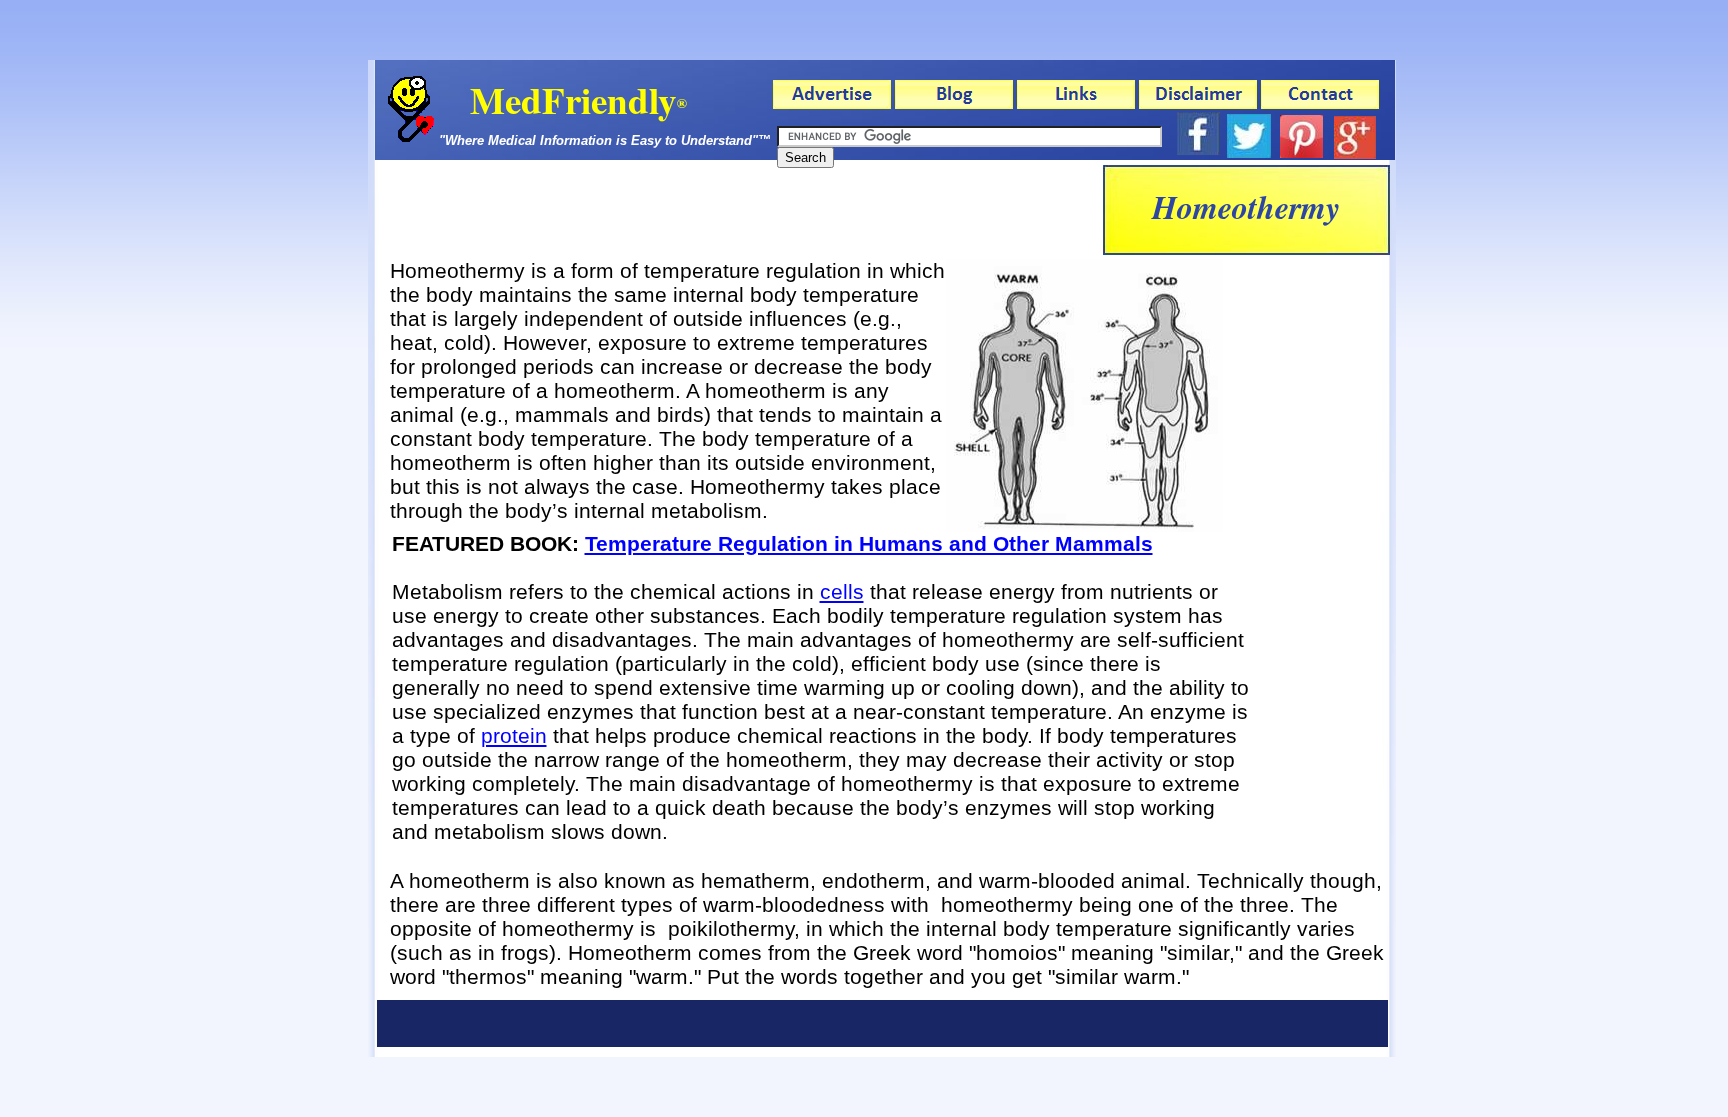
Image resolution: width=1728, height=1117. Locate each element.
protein (514, 735)
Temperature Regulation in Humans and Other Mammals (869, 543)
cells (842, 591)
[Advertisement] (739, 210)
